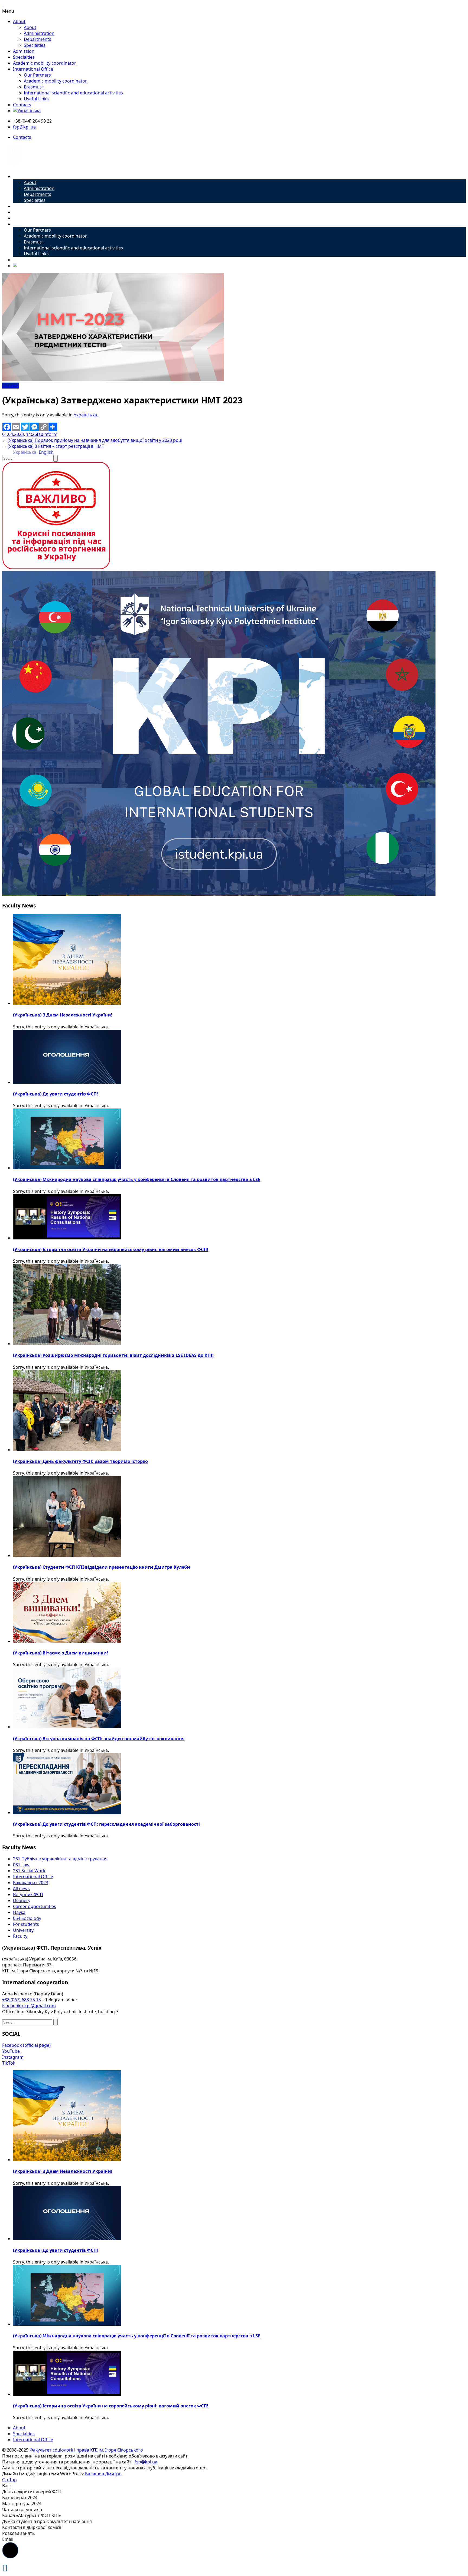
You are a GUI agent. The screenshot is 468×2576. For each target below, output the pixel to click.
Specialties (35, 45)
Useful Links (36, 99)
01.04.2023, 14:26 (19, 434)
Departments (38, 39)
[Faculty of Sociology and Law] (14, 166)
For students (26, 1924)
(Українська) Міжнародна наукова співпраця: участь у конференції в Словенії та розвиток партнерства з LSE (137, 1179)
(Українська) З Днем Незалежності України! (63, 1015)
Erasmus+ (34, 87)
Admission (24, 51)
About (19, 21)
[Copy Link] (44, 427)
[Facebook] (7, 427)
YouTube (11, 2051)
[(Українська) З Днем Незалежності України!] (67, 1003)
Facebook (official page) (26, 2045)
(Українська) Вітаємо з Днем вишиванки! (61, 1653)
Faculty (20, 1936)
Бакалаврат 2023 (31, 1883)
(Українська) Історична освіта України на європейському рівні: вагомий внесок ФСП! (111, 1249)
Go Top (9, 2480)
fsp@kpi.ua (24, 127)
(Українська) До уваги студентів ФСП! (56, 1094)
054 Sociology (27, 1918)
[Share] (53, 427)
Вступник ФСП (28, 1894)
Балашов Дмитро (103, 2474)
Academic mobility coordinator (45, 63)
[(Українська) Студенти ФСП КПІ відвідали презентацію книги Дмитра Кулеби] (67, 1555)
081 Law (21, 1865)
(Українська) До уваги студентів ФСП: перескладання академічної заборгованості (106, 1824)
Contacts (22, 105)
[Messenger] (34, 427)
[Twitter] (25, 427)
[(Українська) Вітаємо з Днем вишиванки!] (67, 1641)
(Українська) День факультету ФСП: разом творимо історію (80, 1461)
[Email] (16, 427)
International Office (33, 69)
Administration (39, 33)
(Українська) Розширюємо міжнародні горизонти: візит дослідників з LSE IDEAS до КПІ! (113, 1355)
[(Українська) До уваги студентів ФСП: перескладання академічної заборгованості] (67, 1812)
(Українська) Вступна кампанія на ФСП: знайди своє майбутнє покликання (99, 1739)
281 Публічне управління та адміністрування (60, 1859)
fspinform (47, 434)
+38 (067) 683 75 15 (22, 2000)
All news (11, 386)
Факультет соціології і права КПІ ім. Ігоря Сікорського (86, 2450)
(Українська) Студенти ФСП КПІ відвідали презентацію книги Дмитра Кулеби (102, 1567)
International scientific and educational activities (73, 93)
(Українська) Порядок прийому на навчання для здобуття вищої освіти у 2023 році (95, 440)
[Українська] (27, 111)
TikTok (9, 2063)
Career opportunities (35, 1906)
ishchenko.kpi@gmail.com (29, 2006)
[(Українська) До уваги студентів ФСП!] (67, 1082)
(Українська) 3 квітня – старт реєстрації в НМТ (56, 446)
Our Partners (37, 75)
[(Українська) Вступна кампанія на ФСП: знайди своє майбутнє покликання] (67, 1727)
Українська (85, 415)
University (23, 1930)
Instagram (13, 2057)
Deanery (22, 1900)
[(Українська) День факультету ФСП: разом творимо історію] (67, 1450)
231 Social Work (29, 1871)
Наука (19, 1912)
